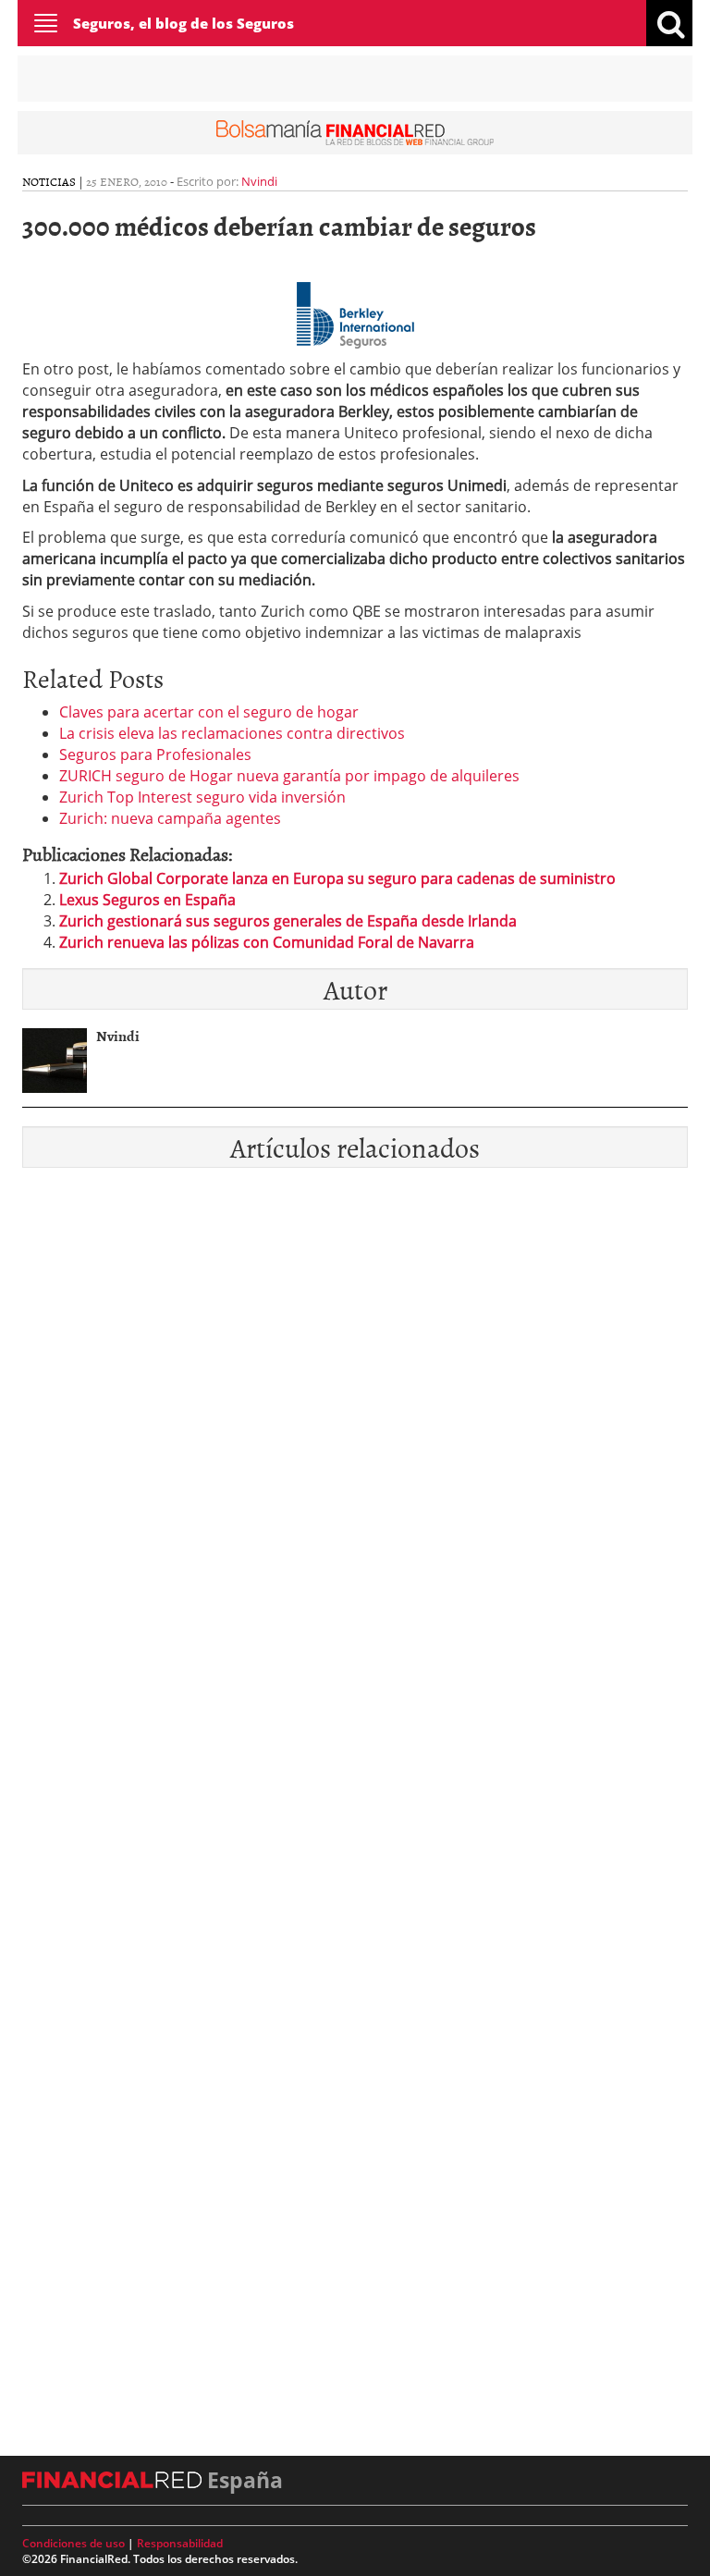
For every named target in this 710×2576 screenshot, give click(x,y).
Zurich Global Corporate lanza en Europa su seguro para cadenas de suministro (337, 878)
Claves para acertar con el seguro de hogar (209, 712)
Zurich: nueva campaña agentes (170, 818)
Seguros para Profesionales (155, 754)
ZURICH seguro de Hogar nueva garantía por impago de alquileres (289, 776)
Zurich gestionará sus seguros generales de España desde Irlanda (288, 921)
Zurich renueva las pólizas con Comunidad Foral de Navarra (267, 942)
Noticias (49, 181)
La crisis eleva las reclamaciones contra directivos (232, 733)
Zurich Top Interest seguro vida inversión (202, 797)
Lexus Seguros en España (147, 900)
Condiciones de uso (73, 2543)
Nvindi (259, 181)
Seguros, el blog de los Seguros (184, 23)
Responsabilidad (180, 2543)
